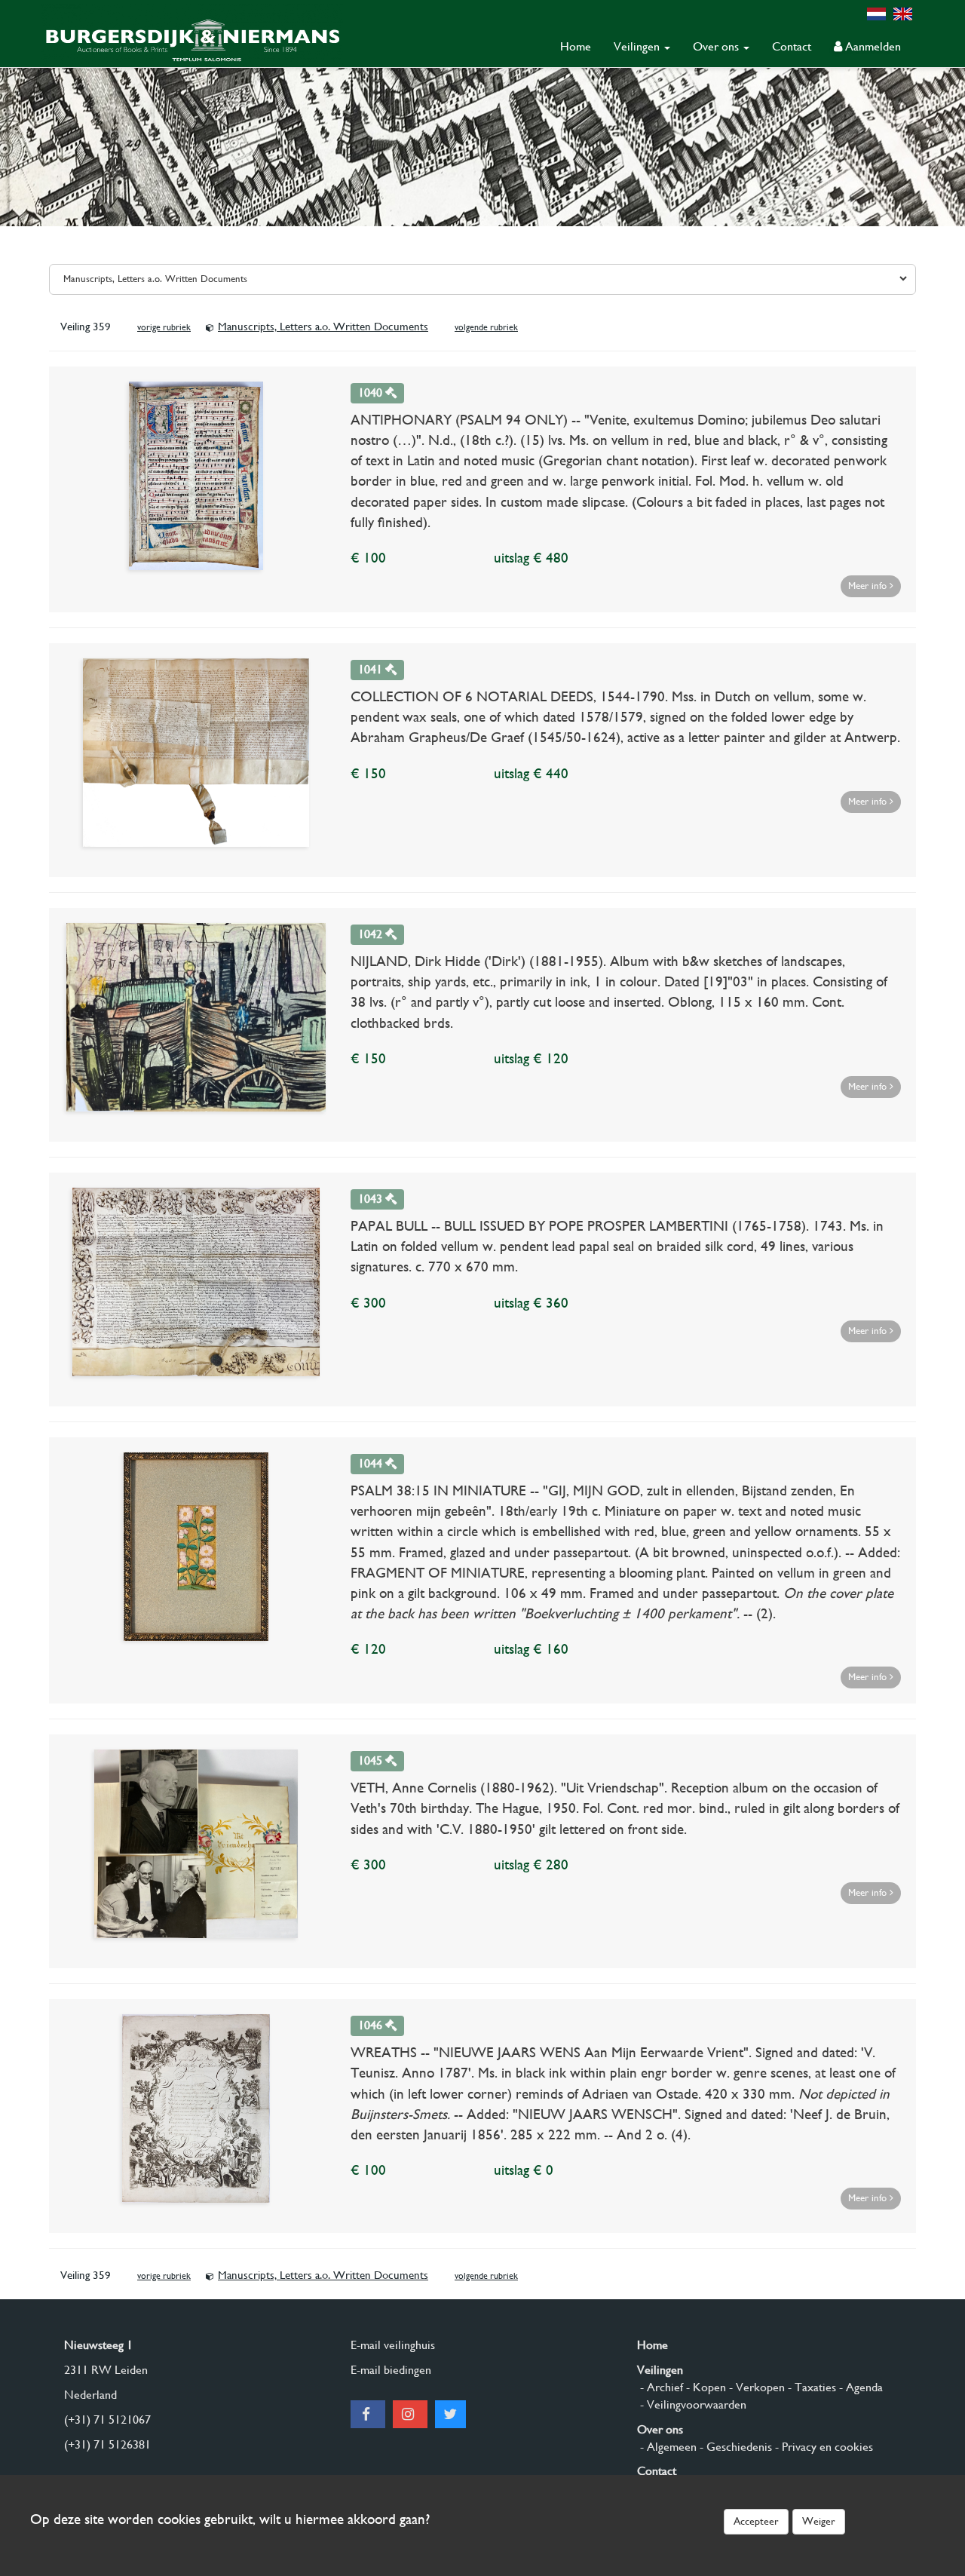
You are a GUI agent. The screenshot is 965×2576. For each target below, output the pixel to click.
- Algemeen (667, 2447)
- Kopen (705, 2387)
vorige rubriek (164, 327)
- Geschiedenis (734, 2447)
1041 (372, 669)
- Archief (660, 2387)
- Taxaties (810, 2387)
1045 (372, 1760)
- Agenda (859, 2387)
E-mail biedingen (391, 2370)
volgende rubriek (486, 327)
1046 (372, 2025)
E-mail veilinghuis (393, 2345)
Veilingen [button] (638, 46)
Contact (792, 46)
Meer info (869, 586)
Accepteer (756, 2521)
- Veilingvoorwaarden (692, 2404)
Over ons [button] (717, 46)
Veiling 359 (86, 327)
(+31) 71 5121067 (107, 2420)
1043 (372, 1199)
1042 (372, 934)
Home (576, 46)
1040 (372, 393)
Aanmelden (872, 46)
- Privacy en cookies (823, 2447)
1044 (372, 1463)
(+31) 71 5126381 (107, 2444)
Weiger (819, 2521)
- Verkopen (755, 2387)
